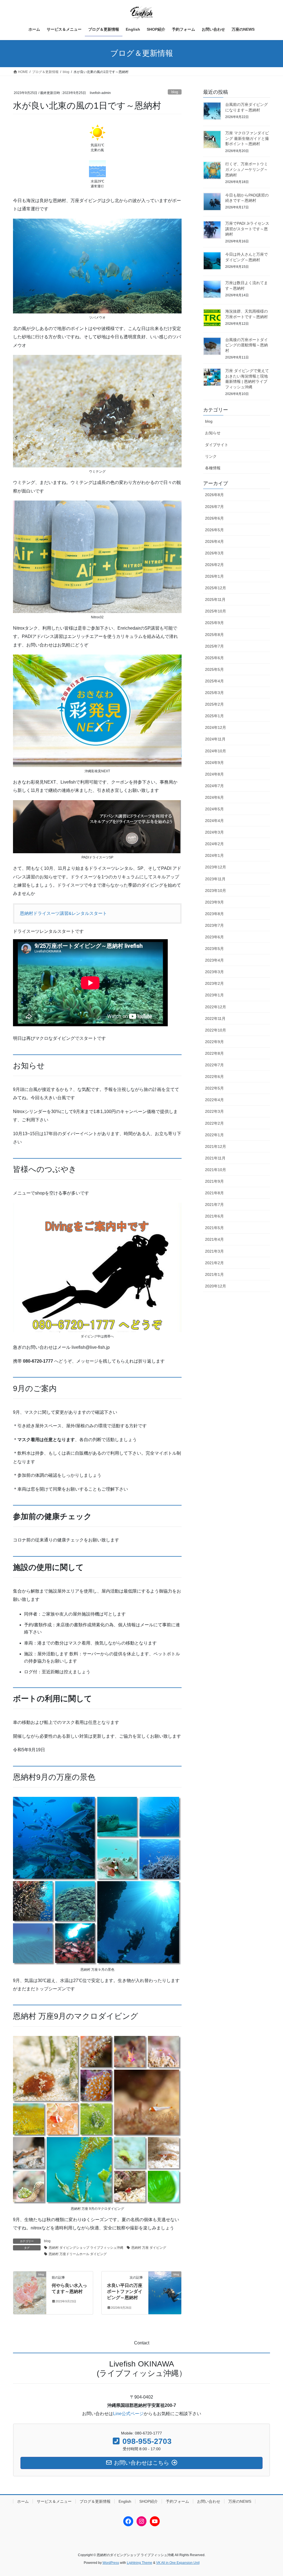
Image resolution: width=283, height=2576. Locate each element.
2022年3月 (214, 1111)
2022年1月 (214, 1135)
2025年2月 (214, 704)
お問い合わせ (209, 2501)
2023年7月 (214, 925)
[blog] (30, 2292)
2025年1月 (214, 716)
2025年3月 (214, 693)
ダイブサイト (217, 445)
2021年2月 (214, 1263)
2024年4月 (214, 821)
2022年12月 (216, 1007)
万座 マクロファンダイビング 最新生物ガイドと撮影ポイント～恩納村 (247, 138)
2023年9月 (214, 902)
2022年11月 (215, 1019)
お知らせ (213, 433)
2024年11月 (215, 739)
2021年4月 (214, 1239)
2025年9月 (214, 623)
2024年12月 (216, 727)
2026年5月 (214, 530)
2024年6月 (214, 797)
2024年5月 (214, 809)
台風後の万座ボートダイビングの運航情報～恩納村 (247, 345)
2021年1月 (214, 1274)
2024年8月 (214, 774)
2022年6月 (214, 1077)
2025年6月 (214, 658)
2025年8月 (214, 635)
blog (175, 92)
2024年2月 (214, 844)
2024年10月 (216, 751)
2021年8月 (214, 1193)
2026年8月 (214, 495)
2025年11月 (215, 600)
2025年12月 (216, 588)
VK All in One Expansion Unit (178, 2563)
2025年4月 (214, 681)
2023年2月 (214, 983)
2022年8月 (214, 1053)
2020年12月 (216, 1286)
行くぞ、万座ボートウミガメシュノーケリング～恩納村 (247, 169)
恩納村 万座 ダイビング (149, 2248)
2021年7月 (214, 1205)
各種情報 (213, 468)
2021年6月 (214, 1216)
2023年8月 (214, 914)
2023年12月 (216, 867)
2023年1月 (214, 995)
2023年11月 (215, 879)
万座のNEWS (240, 2501)
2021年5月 (214, 1228)
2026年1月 (214, 576)
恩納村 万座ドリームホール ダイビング (78, 2254)
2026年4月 (214, 541)
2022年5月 (214, 1088)
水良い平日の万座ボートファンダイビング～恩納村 (125, 2292)
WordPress (111, 2563)
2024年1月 (214, 855)
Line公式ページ (128, 2414)
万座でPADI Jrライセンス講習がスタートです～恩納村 (247, 229)
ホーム (23, 2501)
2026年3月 (214, 553)
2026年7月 (214, 507)
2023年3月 (214, 972)
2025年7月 (214, 646)
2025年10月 (216, 611)
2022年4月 (214, 1100)
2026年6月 (214, 518)
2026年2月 (214, 565)
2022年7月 (214, 1065)
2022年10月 (216, 1030)
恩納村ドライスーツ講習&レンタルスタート (63, 913)
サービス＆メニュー (54, 2501)
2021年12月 (216, 1146)
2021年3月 (214, 1251)
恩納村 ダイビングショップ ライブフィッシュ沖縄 (86, 2248)
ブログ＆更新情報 (95, 2501)
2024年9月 (214, 763)
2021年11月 (215, 1158)
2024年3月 (214, 832)
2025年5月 (214, 669)
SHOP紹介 (149, 2501)
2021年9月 (214, 1181)
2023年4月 (214, 960)
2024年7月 (214, 786)
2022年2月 (214, 1123)
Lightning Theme (140, 2563)
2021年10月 (216, 1170)
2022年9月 (214, 1042)
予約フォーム (177, 2501)
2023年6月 (214, 937)
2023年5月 (214, 949)
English (125, 2501)
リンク (211, 456)
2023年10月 (216, 891)
